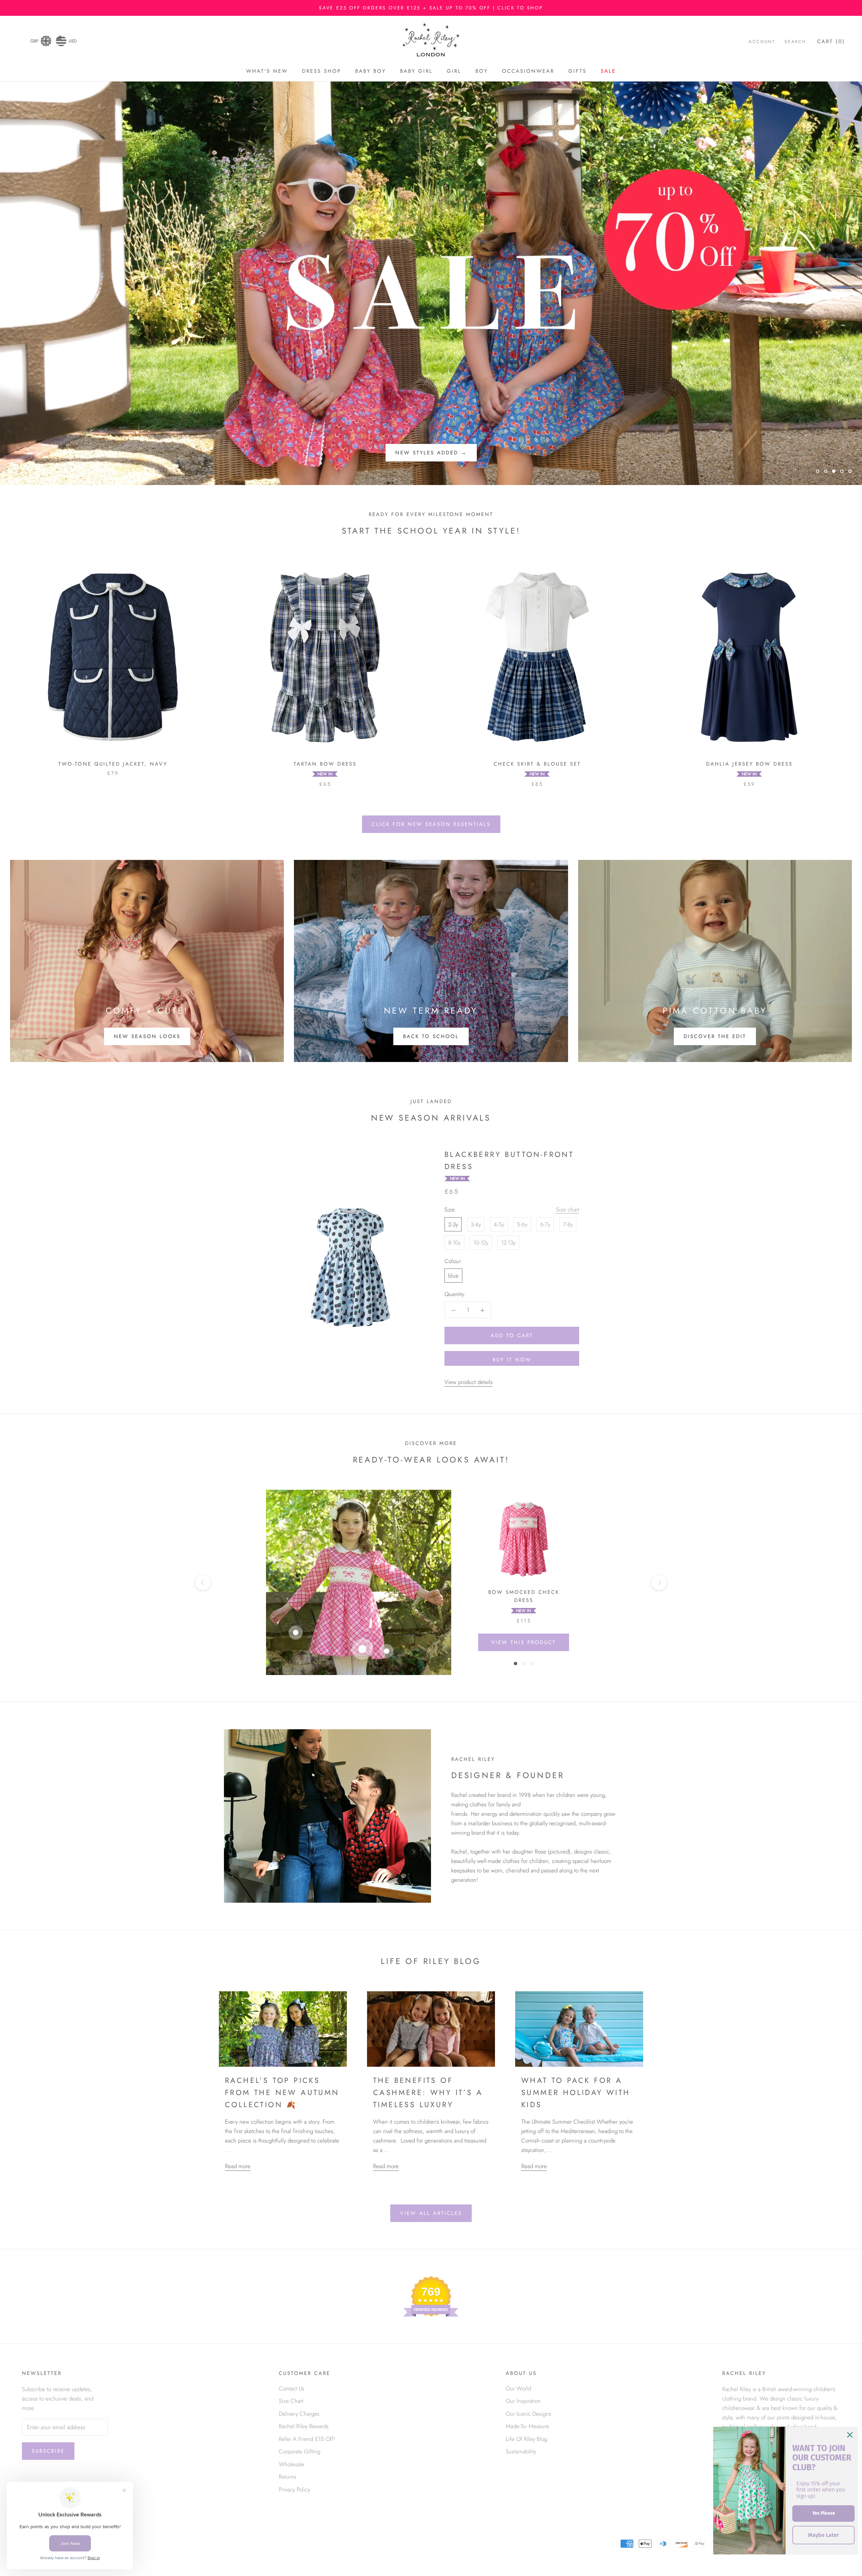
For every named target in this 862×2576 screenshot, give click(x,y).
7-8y (568, 1224)
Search (795, 42)
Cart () (831, 41)
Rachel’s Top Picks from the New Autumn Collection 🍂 (282, 2092)
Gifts (577, 71)
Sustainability (521, 2451)
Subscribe (48, 2451)
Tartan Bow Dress (325, 764)
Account (762, 42)
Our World (518, 2388)
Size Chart (291, 2401)
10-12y (481, 1243)
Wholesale (292, 2464)
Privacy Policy (294, 2489)
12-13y (508, 1243)
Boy (482, 71)
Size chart (568, 1210)
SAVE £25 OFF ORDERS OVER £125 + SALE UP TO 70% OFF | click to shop (431, 8)
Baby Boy (371, 71)
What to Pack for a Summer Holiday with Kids (576, 2092)
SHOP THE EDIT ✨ (431, 453)
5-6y (522, 1224)
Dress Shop (322, 71)
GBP (34, 41)
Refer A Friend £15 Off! (307, 2439)
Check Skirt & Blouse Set (537, 764)
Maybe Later (823, 2535)
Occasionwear (528, 71)
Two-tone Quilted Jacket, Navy (113, 764)
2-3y (453, 1224)
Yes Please (824, 2513)
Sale (608, 71)
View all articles (431, 2213)
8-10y (454, 1243)
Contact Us (292, 2388)
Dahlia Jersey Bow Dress (749, 764)
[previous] (203, 1583)
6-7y (545, 1224)
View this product (524, 1642)
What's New (267, 71)
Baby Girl (416, 71)
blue (453, 1276)
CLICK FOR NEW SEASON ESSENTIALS (431, 824)
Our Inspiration (523, 2401)
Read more (238, 2166)
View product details (469, 1382)
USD (73, 41)
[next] (659, 1583)
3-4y (476, 1224)
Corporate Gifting (300, 2451)
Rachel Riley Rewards (304, 2426)
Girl (454, 71)
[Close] (850, 2435)
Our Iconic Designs (528, 2414)
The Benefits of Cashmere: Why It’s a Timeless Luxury (428, 2092)
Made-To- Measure (527, 2426)
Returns (288, 2477)
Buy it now (512, 1360)
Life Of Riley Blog (526, 2439)
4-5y (499, 1224)
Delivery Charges (299, 2414)
